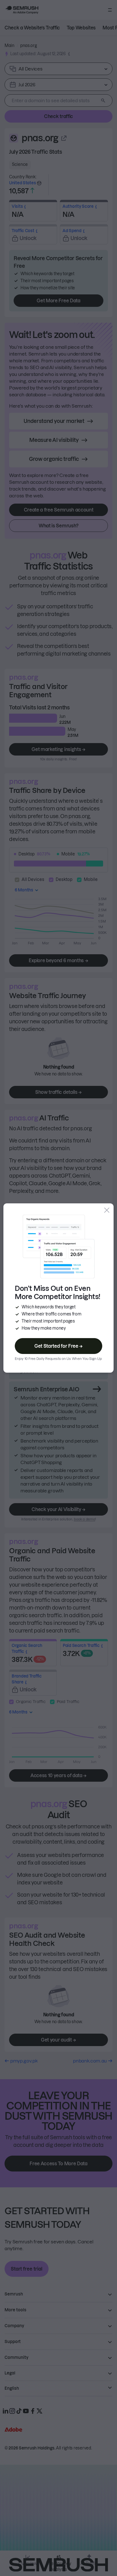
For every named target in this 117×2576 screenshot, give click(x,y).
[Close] (107, 1210)
